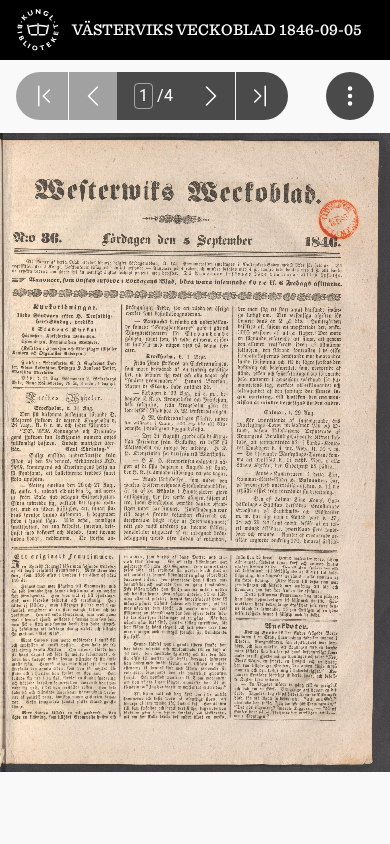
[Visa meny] (350, 96)
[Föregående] (93, 96)
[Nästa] (211, 96)
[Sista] (262, 96)
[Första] (42, 96)
